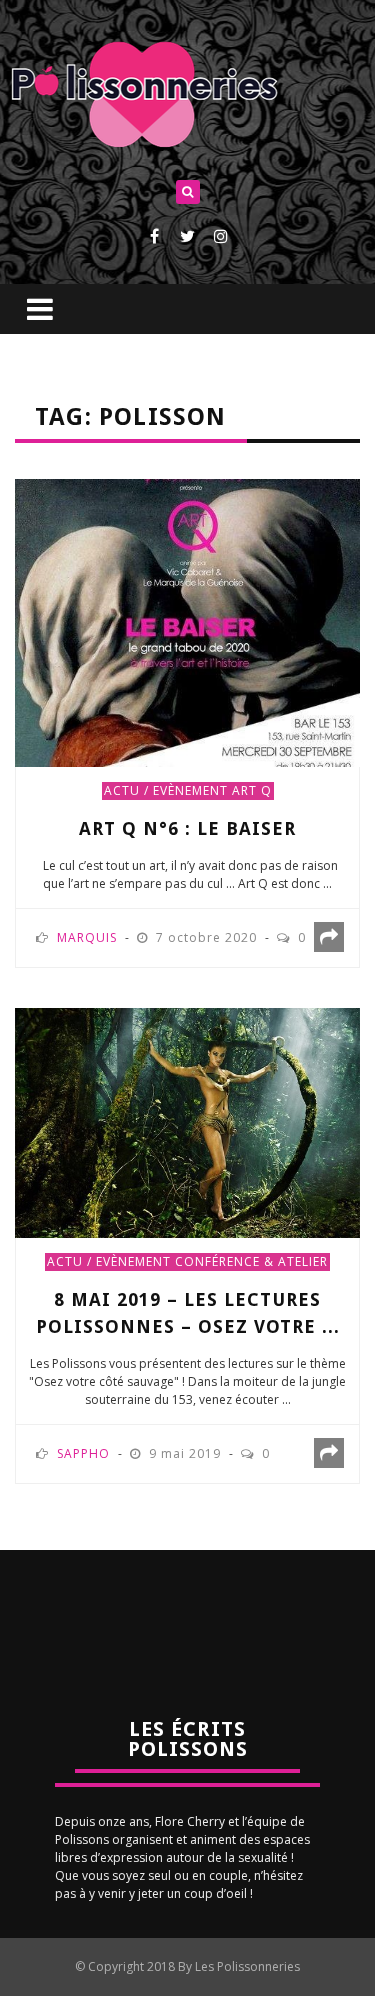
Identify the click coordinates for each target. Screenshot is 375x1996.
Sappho (83, 1453)
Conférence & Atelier (251, 1261)
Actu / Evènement (166, 790)
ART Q (252, 790)
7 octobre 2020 (208, 937)
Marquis (87, 937)
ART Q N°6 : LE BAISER (187, 828)
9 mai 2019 (187, 1453)
